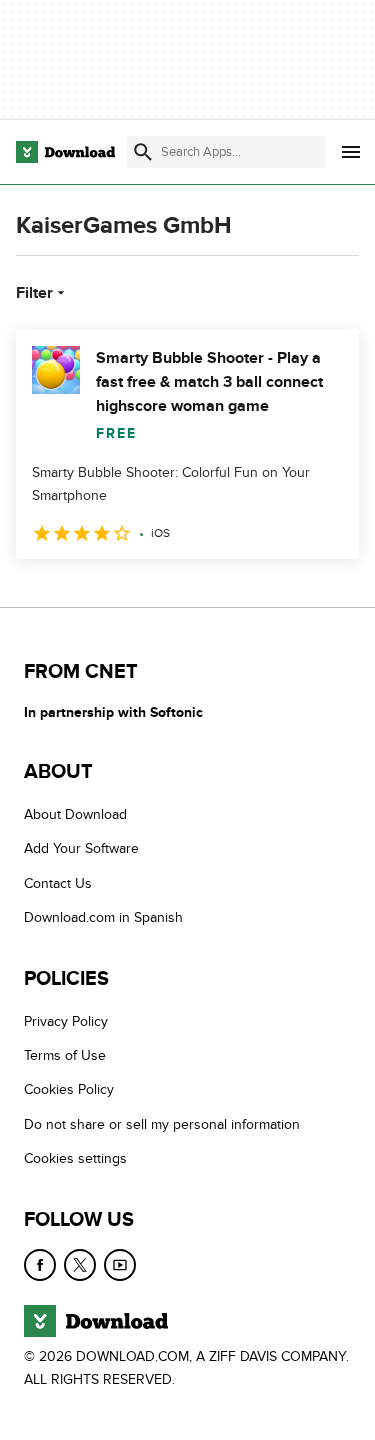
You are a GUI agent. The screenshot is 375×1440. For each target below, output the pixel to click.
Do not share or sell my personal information (162, 1124)
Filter (34, 293)
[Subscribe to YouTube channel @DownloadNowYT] (120, 1265)
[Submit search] (143, 152)
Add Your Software (81, 849)
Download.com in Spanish (103, 918)
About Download (75, 814)
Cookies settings (75, 1158)
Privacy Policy (66, 1021)
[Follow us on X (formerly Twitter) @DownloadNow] (80, 1265)
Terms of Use (65, 1055)
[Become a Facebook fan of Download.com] (40, 1265)
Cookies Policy (69, 1090)
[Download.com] (65, 152)
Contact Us (58, 883)
